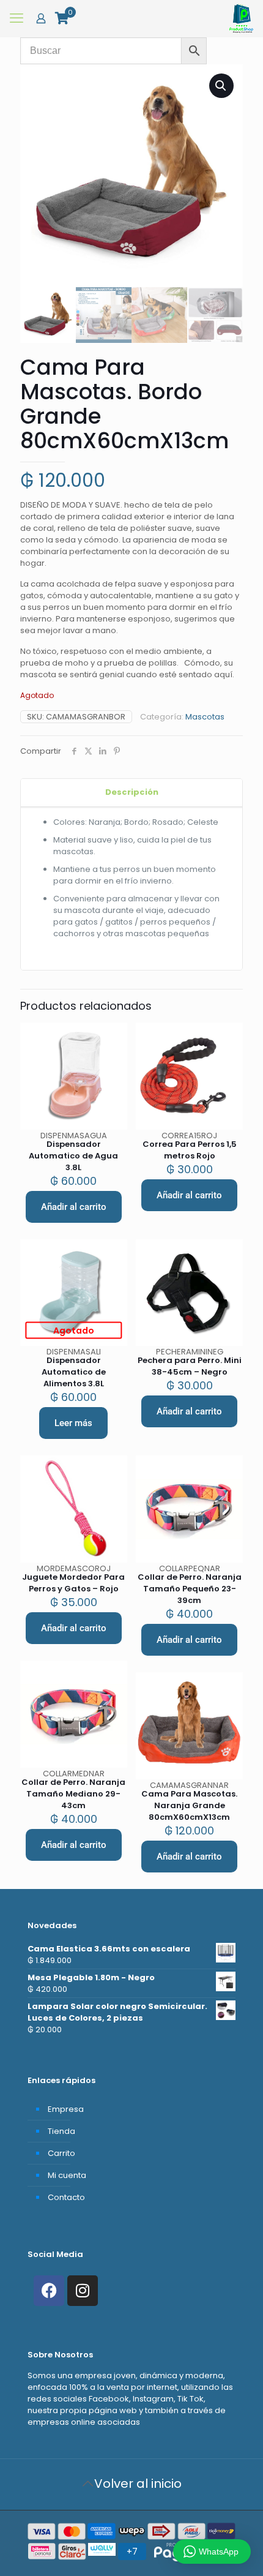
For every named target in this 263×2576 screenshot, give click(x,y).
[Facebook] (49, 2291)
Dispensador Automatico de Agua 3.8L (73, 1156)
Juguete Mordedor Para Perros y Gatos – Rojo (73, 1583)
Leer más (73, 1423)
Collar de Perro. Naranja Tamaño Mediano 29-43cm (73, 1794)
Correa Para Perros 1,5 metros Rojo (190, 1150)
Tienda (61, 2131)
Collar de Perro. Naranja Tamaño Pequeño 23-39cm (190, 1589)
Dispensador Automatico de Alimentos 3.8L (74, 1372)
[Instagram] (83, 2291)
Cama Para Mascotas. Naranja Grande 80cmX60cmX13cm (189, 1805)
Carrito (61, 2153)
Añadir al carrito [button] (74, 1207)
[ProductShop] (241, 18)
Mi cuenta (67, 2175)
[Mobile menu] (17, 18)
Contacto (66, 2197)
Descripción (132, 792)
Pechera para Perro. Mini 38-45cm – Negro (190, 1366)
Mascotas (205, 717)
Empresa (66, 2109)
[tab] (131, 793)
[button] (221, 86)
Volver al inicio (138, 2484)
